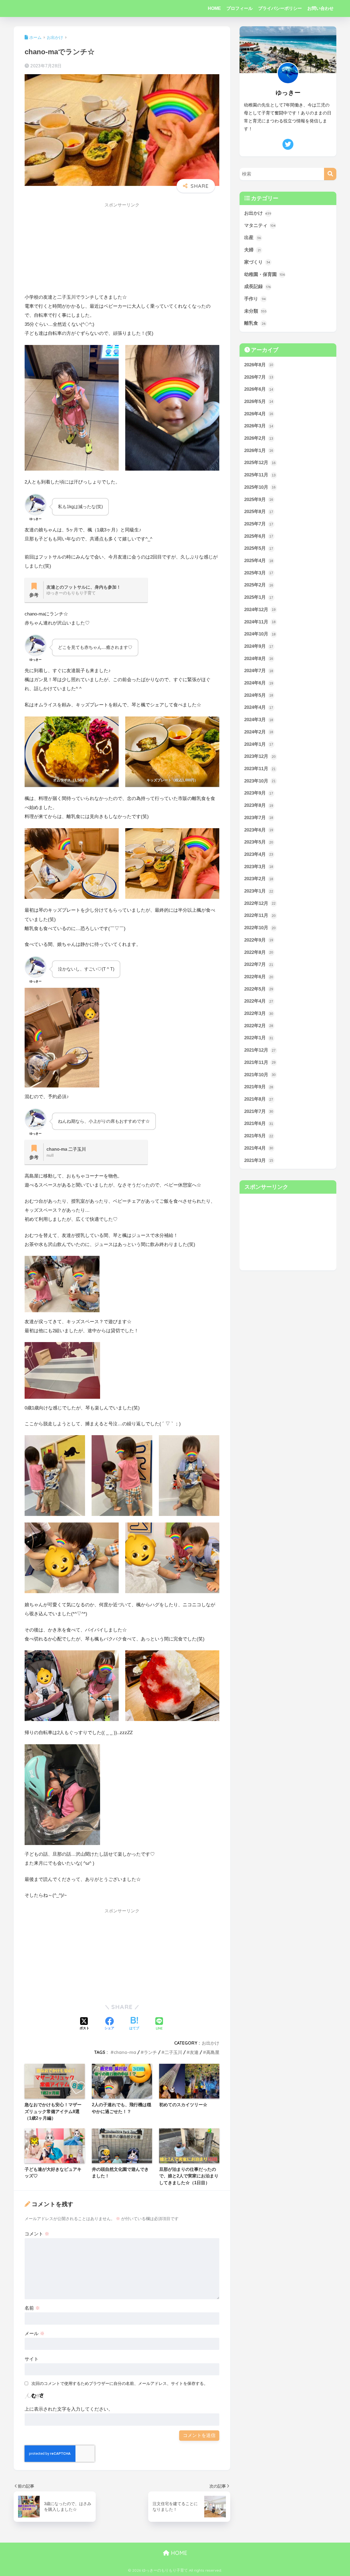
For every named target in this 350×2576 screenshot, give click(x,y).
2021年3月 (259, 1160)
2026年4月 (259, 414)
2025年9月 (259, 500)
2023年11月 (260, 769)
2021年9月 (259, 1087)
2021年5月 (259, 1136)
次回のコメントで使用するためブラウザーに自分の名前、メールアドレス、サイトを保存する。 (120, 2383)
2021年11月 (260, 1062)
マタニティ (260, 225)
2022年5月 (259, 989)
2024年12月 (260, 610)
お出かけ (211, 2043)
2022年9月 (259, 940)
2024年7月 (259, 671)
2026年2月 (259, 438)
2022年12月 (260, 903)
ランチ (150, 2052)
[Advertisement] (122, 250)
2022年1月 (259, 1038)
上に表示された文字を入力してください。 (69, 2409)
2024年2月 (259, 732)
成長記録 (257, 287)
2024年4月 (259, 707)
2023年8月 (259, 805)
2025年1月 (259, 597)
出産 (253, 238)
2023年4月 (259, 854)
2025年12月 (260, 463)
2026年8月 (259, 365)
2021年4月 (259, 1148)
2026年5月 (259, 401)
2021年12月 (260, 1050)
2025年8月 (259, 512)
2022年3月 (259, 1013)
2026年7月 (259, 377)
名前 (32, 2308)
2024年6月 (259, 683)
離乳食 (255, 323)
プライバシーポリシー (280, 8)
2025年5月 (259, 548)
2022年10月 (260, 928)
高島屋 (213, 2052)
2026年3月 (259, 426)
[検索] (330, 174)
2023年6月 (259, 830)
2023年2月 (259, 879)
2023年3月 (259, 867)
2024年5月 (259, 695)
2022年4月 (259, 1001)
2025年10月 (260, 487)
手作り (255, 299)
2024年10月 (260, 634)
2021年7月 (259, 1111)
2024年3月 (259, 720)
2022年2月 (259, 1026)
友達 (194, 2052)
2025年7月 (259, 524)
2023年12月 (260, 756)
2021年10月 (260, 1075)
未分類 (255, 311)
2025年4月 (259, 561)
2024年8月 (259, 659)
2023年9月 (259, 793)
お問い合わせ (320, 8)
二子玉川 (173, 2052)
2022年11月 (260, 915)
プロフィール (240, 8)
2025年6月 (259, 536)
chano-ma (125, 2052)
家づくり (257, 262)
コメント (37, 2234)
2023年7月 (259, 818)
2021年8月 (259, 1099)
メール (35, 2334)
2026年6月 (259, 389)
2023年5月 (259, 842)
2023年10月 (260, 781)
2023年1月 (259, 891)
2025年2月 (259, 585)
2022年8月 (259, 952)
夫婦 (252, 250)
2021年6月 (259, 1123)
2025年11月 (260, 475)
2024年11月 (260, 622)
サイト (32, 2359)
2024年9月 (259, 646)
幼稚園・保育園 (265, 274)
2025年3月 (259, 573)
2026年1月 (259, 451)
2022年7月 (259, 964)
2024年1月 (259, 744)
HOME (214, 8)
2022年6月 (259, 977)
